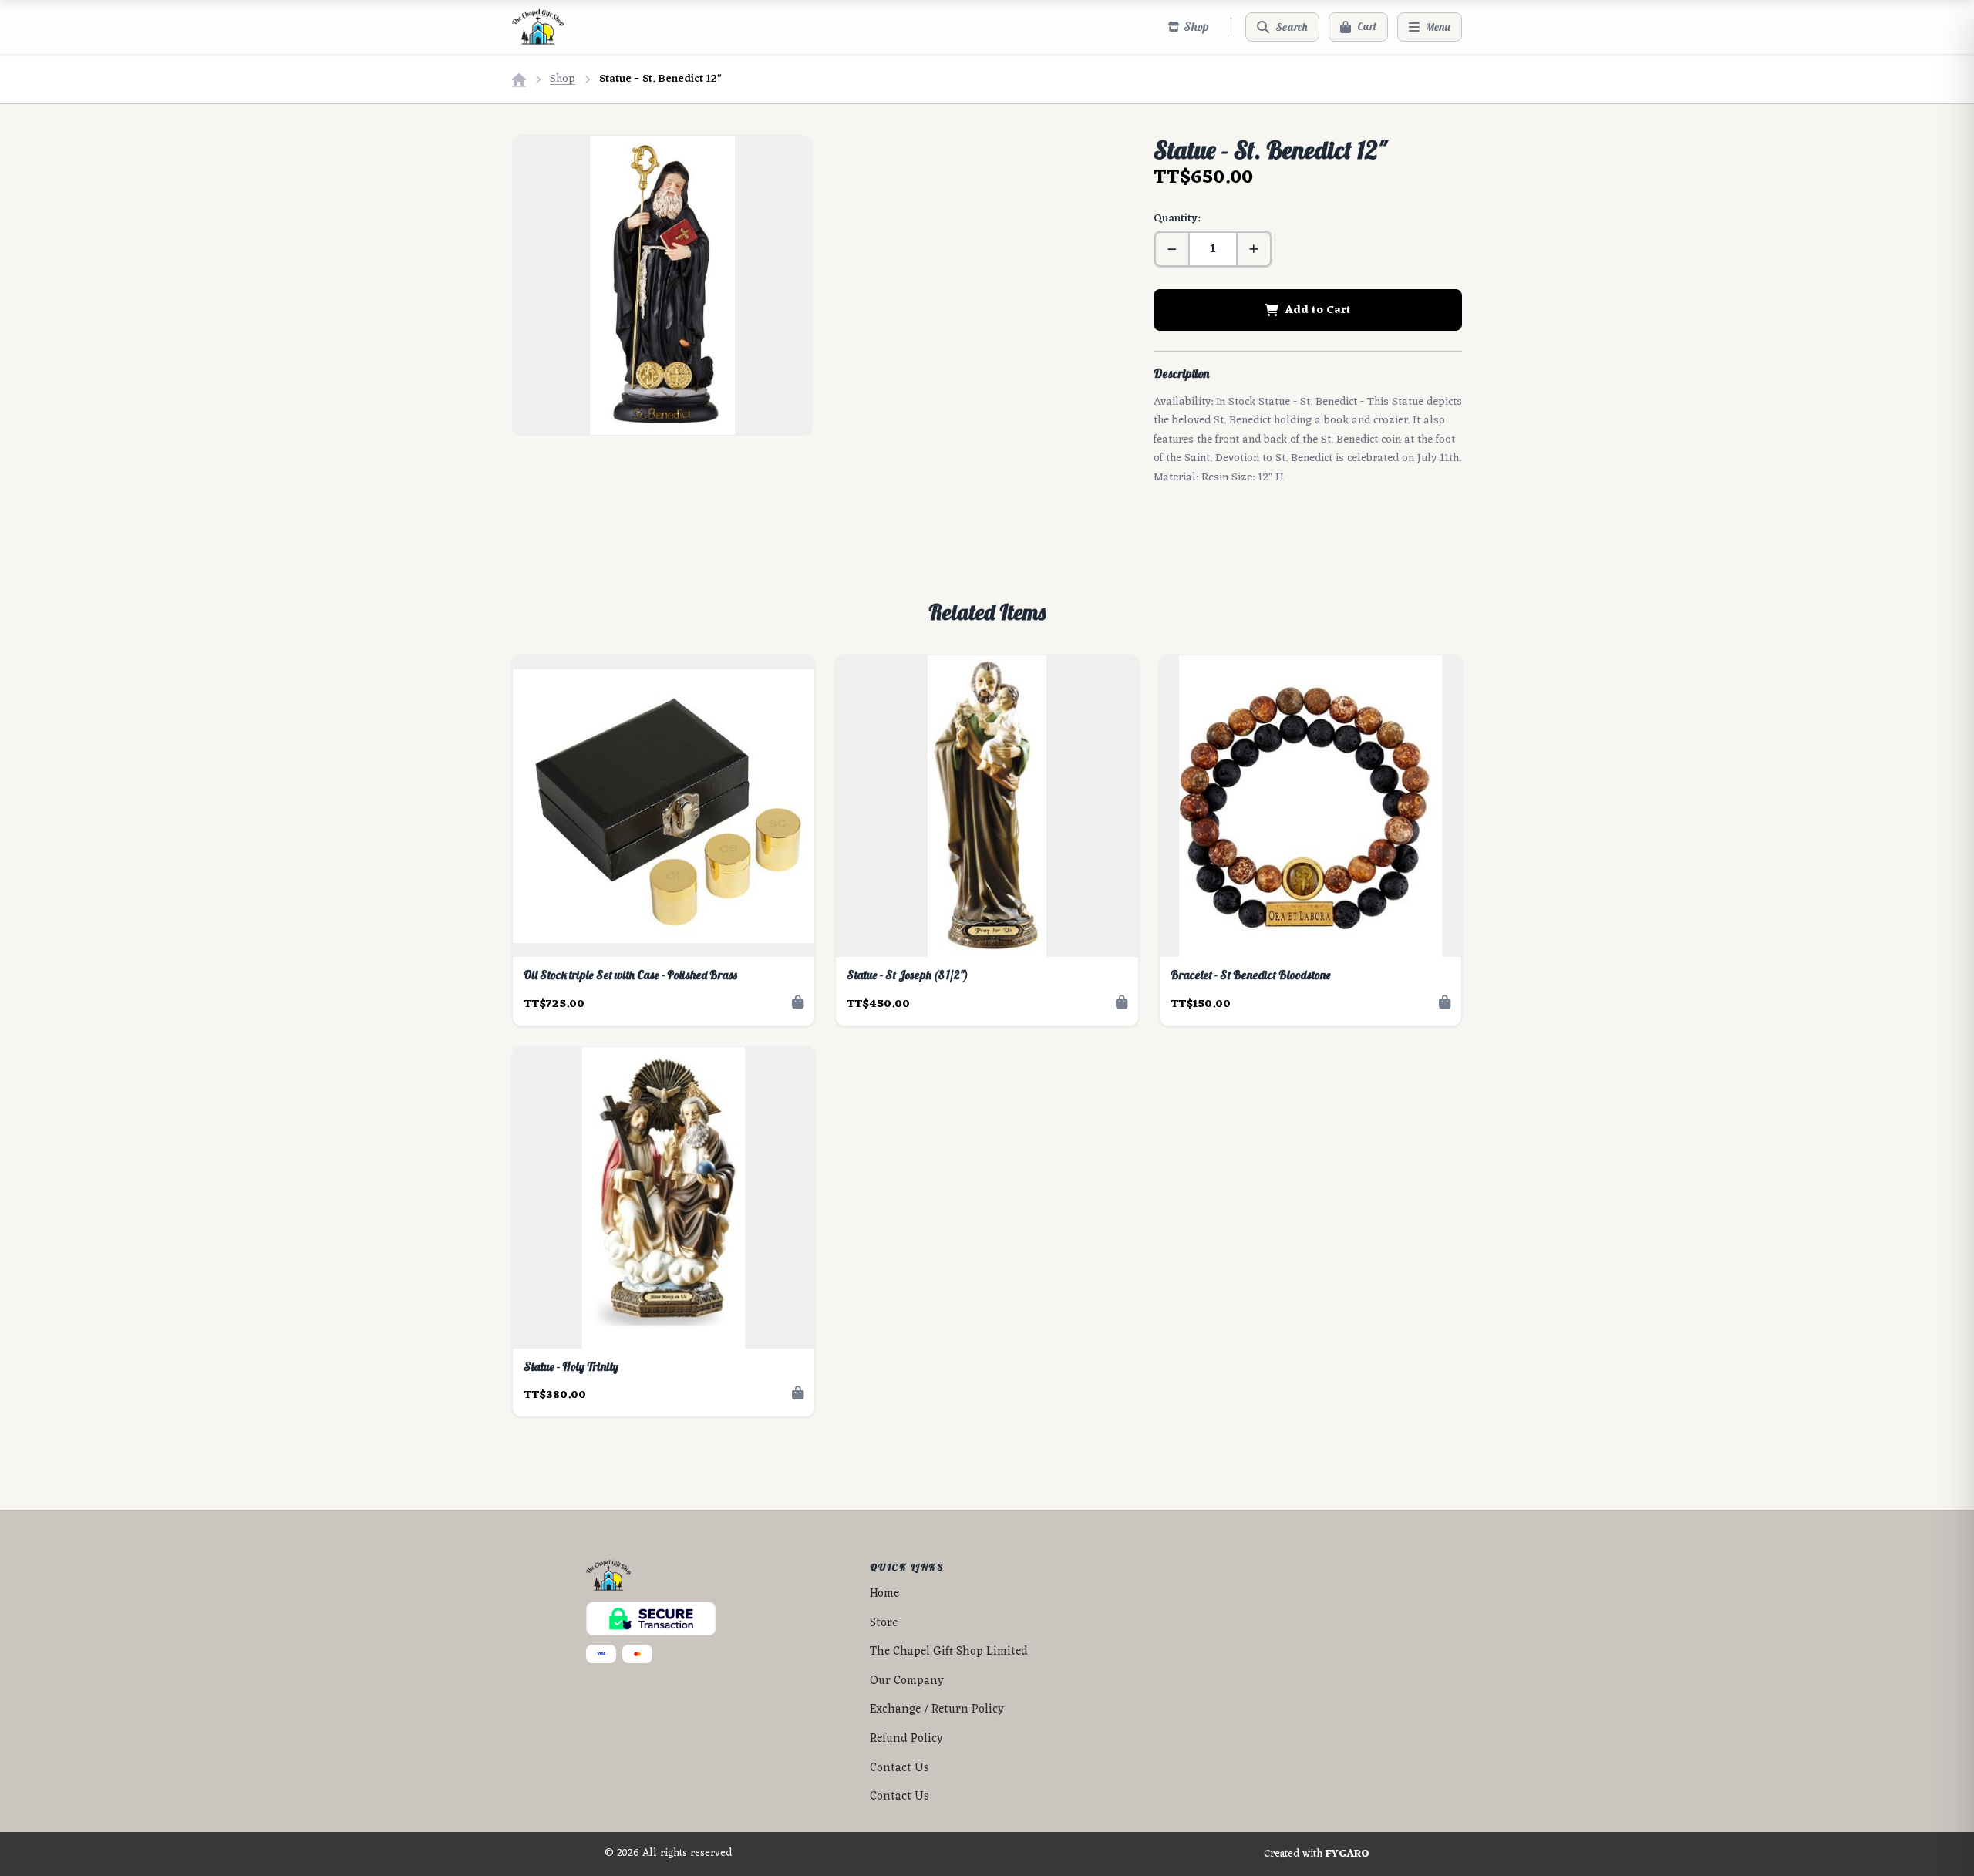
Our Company (907, 1681)
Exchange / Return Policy (937, 1710)
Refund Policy (906, 1739)
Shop (563, 79)
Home (884, 1594)
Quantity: (1177, 219)
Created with (1317, 1854)
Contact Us (899, 1768)
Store (884, 1623)
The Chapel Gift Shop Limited (949, 1652)
